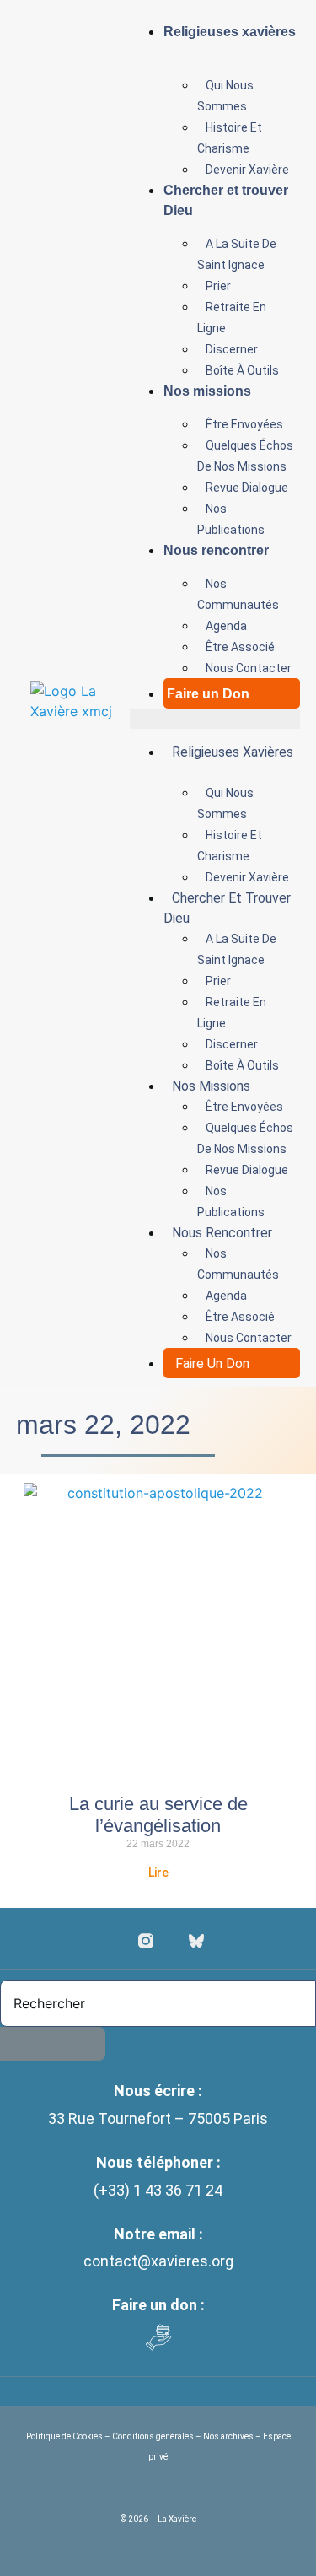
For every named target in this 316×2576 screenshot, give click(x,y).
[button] (215, 719)
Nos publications (231, 519)
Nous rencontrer (216, 550)
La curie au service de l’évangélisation (158, 1815)
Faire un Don (208, 694)
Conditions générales (153, 2436)
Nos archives (228, 2436)
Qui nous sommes (225, 96)
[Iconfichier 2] (196, 1941)
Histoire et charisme (230, 138)
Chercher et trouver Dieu (226, 200)
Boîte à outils (242, 370)
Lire (158, 1873)
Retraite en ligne (232, 318)
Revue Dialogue (247, 488)
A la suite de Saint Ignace (237, 254)
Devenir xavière (247, 170)
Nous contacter (249, 668)
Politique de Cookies (65, 2436)
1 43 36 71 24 (178, 2190)
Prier (218, 286)
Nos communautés (238, 594)
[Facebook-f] (121, 1941)
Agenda (226, 626)
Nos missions (207, 391)
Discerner (232, 349)
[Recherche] (53, 2044)
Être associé (240, 647)
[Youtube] (171, 1941)
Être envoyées (244, 424)
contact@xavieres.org (158, 2261)
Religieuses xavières (230, 32)
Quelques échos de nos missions (245, 456)
